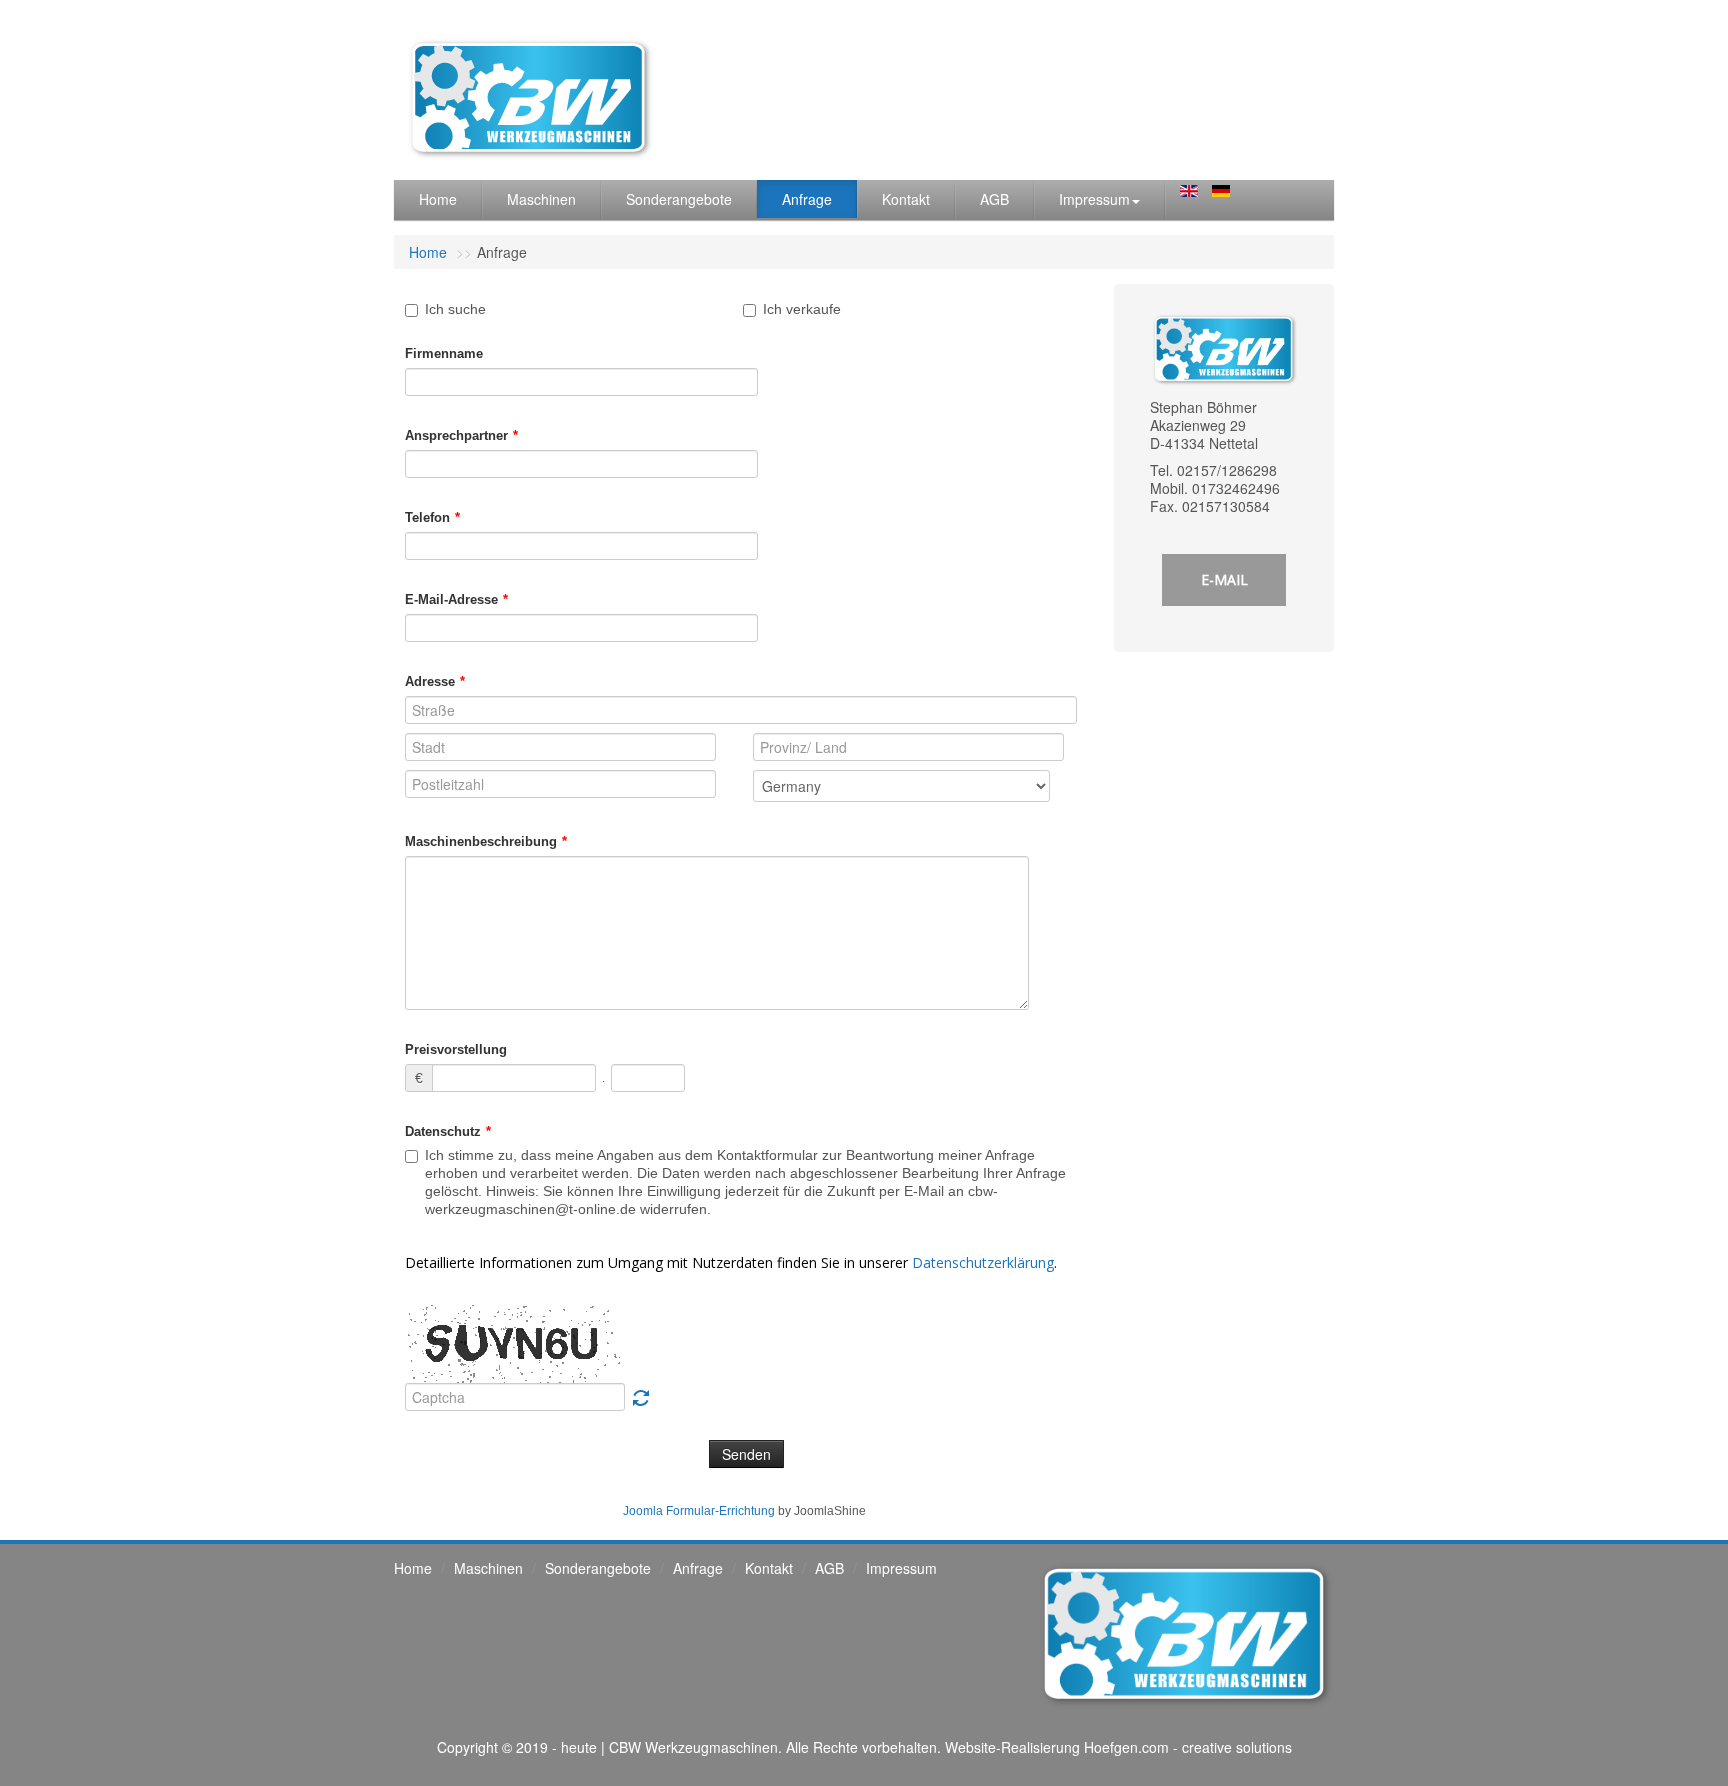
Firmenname (444, 353)
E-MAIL (1224, 579)
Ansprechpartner (461, 435)
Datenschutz (448, 1131)
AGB (994, 199)
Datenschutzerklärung (983, 1262)
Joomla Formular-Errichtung (699, 1511)
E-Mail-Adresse (456, 599)
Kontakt (906, 199)
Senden (746, 1454)
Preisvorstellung (456, 1049)
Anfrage (807, 199)
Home (438, 199)
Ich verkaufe (802, 309)
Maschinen (541, 199)
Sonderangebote (679, 199)
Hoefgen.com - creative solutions (1188, 1747)
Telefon (432, 517)
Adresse (435, 681)
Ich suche (455, 309)
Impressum (1094, 199)
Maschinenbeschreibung (486, 841)
